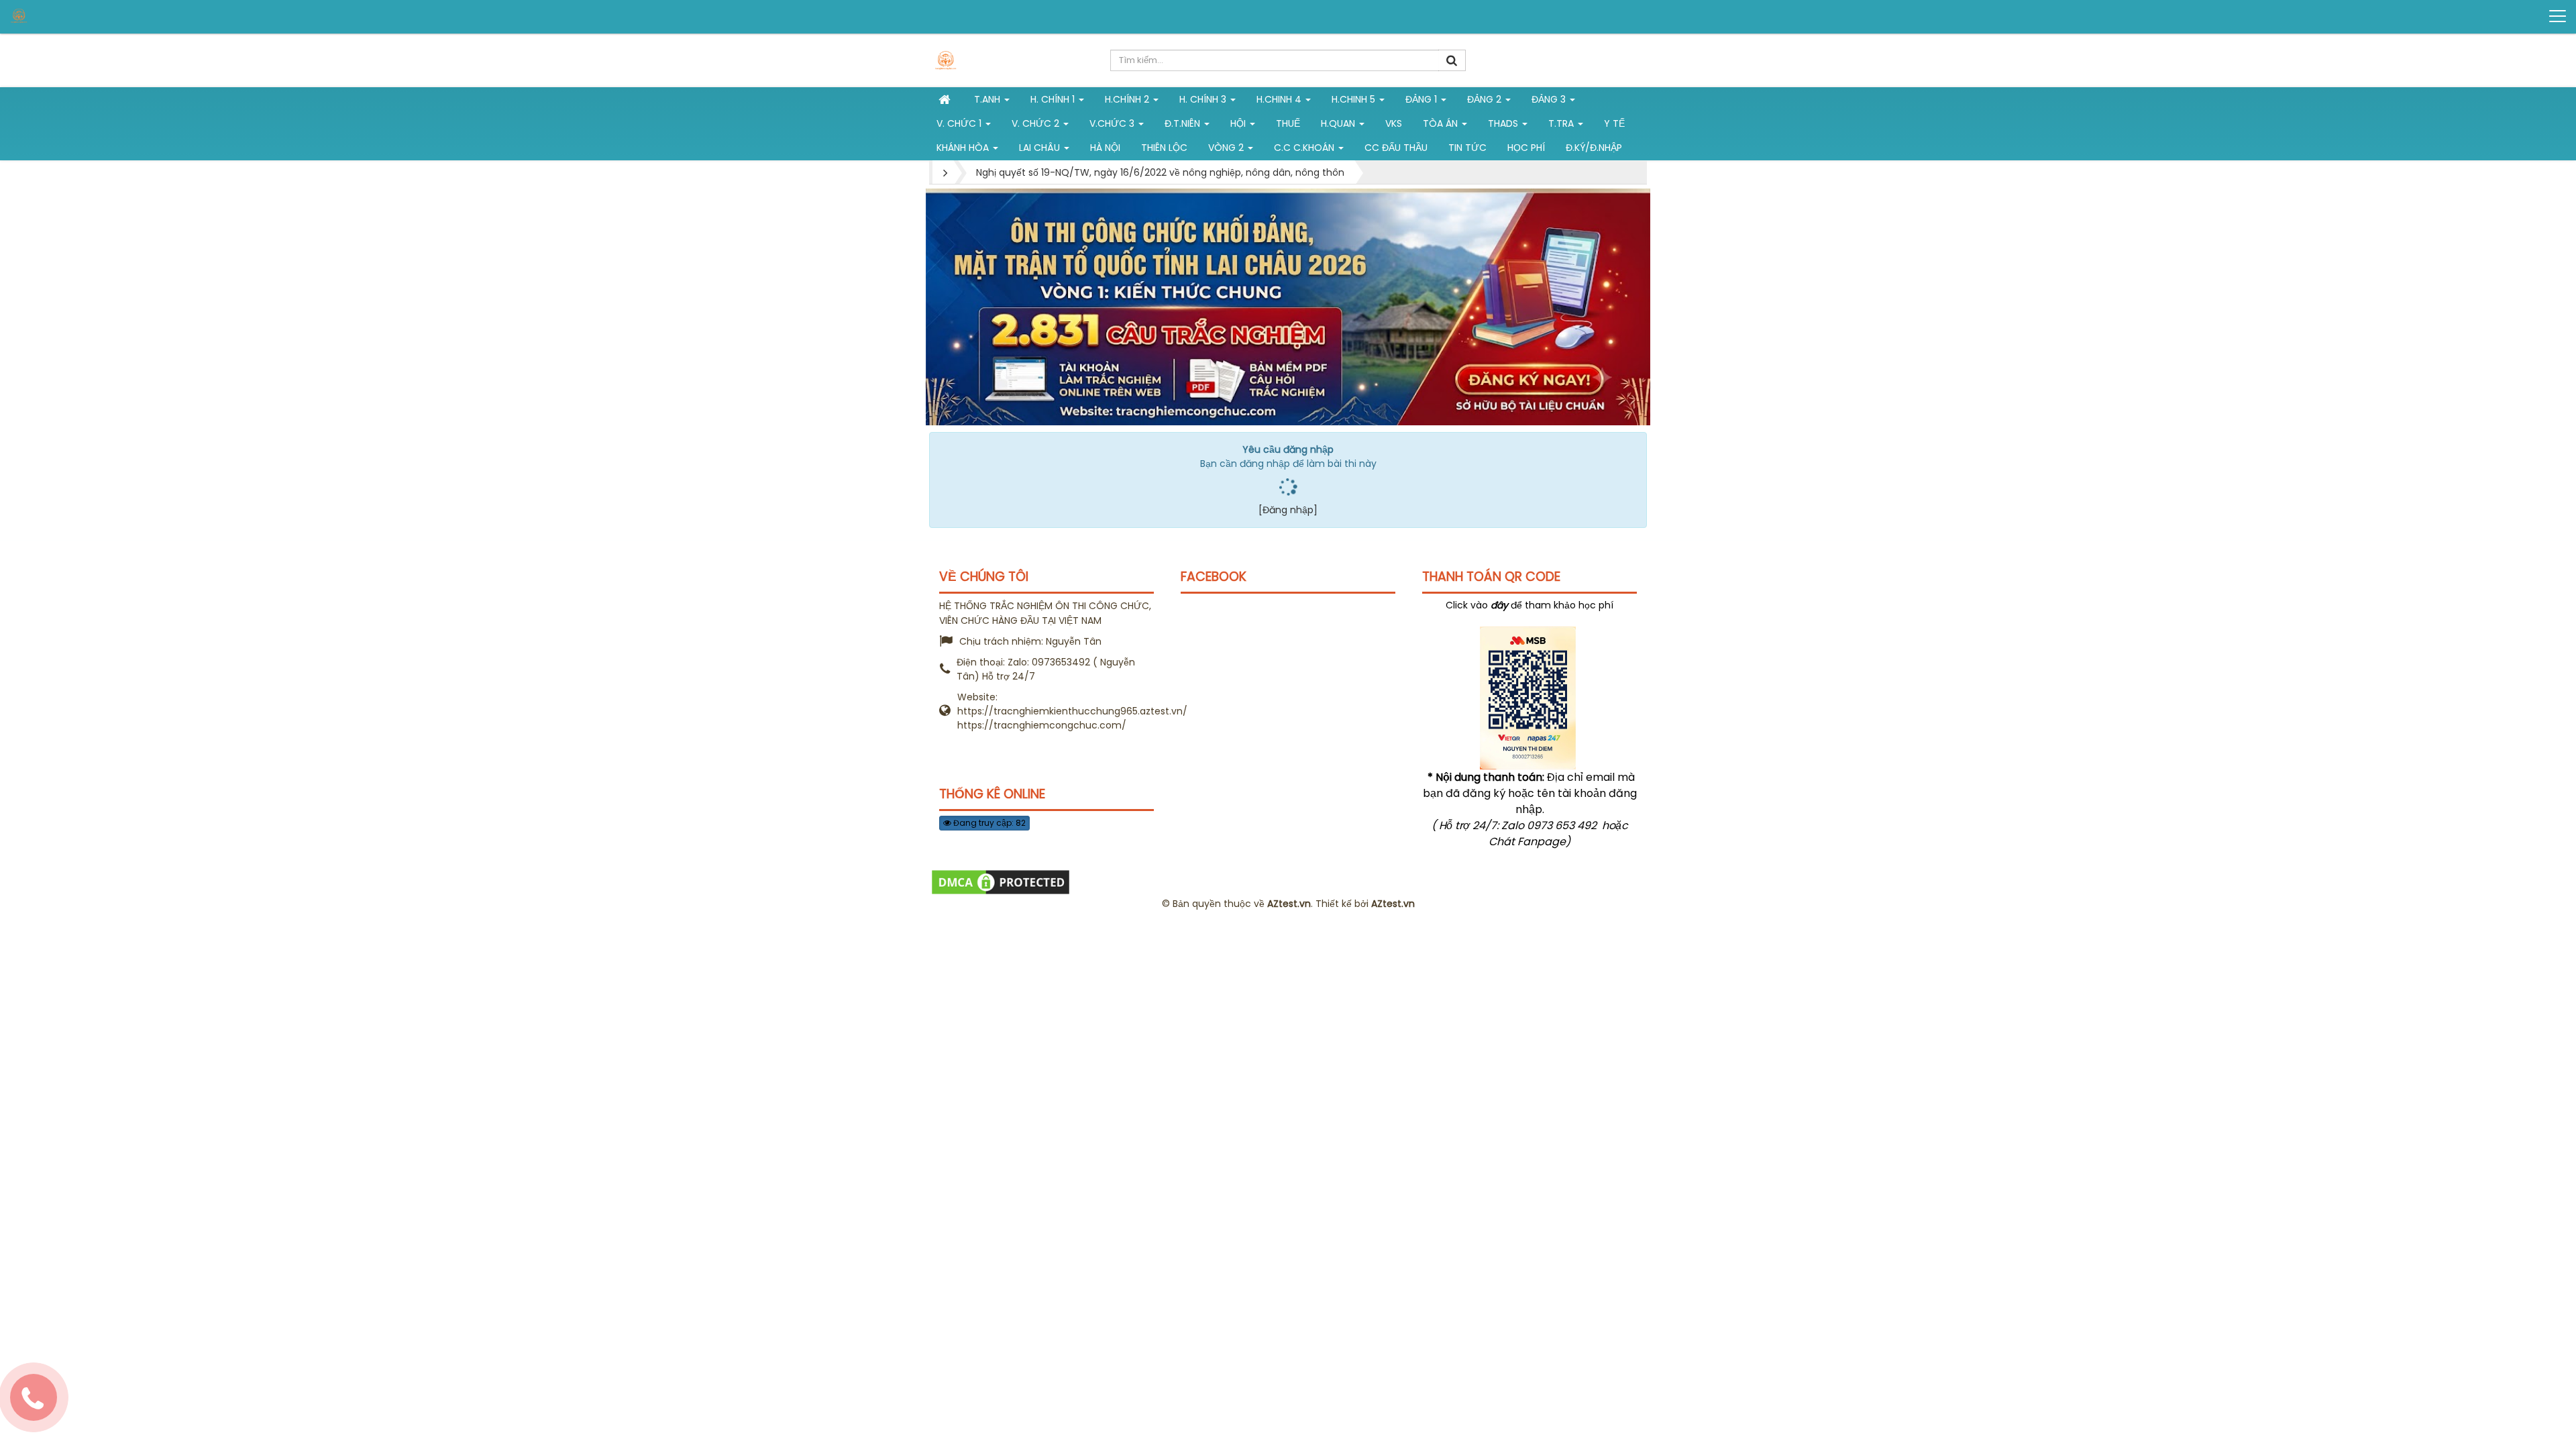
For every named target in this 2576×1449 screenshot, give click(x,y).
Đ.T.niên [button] (1184, 123)
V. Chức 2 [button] (1037, 123)
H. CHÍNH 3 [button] (1204, 99)
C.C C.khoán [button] (1305, 148)
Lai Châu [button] (1041, 148)
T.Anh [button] (988, 99)
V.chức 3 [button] (1113, 123)
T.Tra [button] (1562, 123)
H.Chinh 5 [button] (1355, 99)
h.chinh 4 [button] (1280, 99)
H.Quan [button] (1339, 123)
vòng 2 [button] (1227, 148)
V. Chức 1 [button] (960, 123)
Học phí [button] (1526, 148)
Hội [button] (1239, 123)
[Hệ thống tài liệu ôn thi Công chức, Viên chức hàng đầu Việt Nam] (61, 16)
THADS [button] (1504, 123)
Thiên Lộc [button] (1164, 148)
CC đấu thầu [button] (1396, 148)
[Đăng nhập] (1288, 510)
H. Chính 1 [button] (1054, 99)
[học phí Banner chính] (1288, 307)
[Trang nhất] (946, 99)
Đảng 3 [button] (1550, 99)
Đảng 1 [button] (1423, 99)
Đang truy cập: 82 (988, 823)
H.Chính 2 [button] (1128, 99)
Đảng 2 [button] (1486, 99)
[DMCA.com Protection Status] (1001, 881)
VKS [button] (1394, 123)
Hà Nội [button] (1105, 148)
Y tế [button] (1614, 123)
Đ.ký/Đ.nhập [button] (1594, 148)
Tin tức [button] (1467, 148)
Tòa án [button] (1442, 123)
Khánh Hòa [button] (964, 148)
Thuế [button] (1288, 123)
